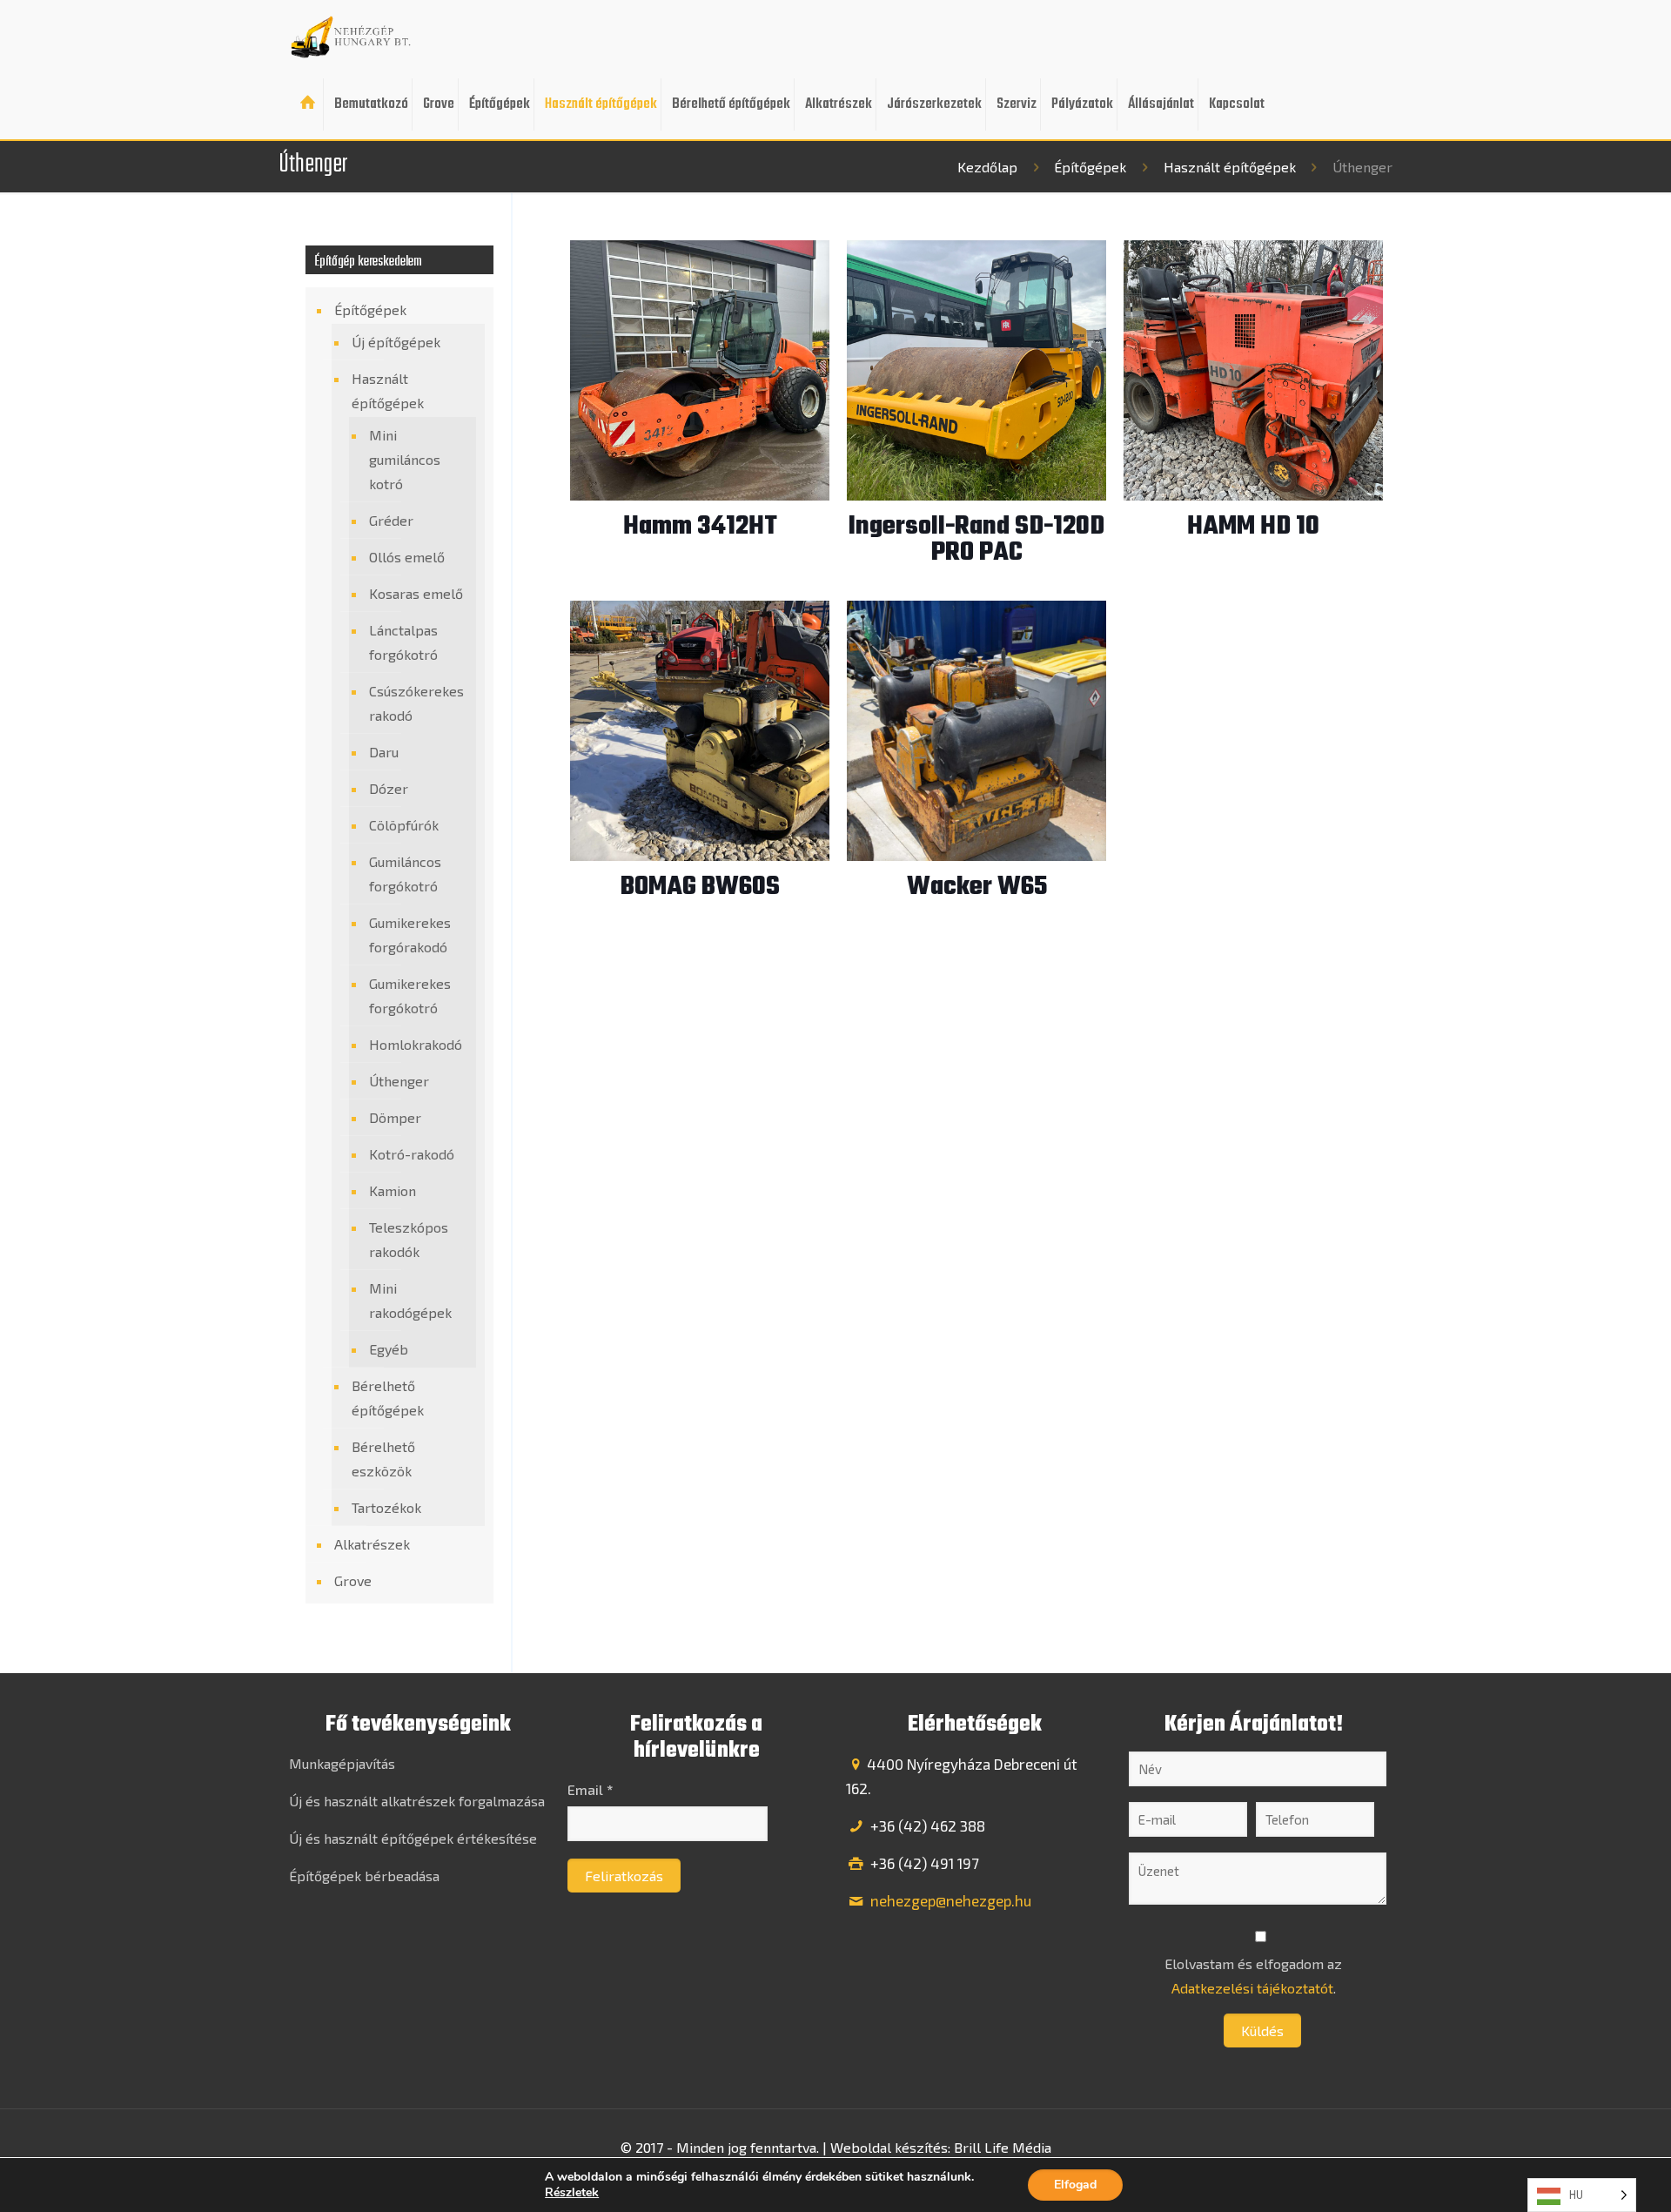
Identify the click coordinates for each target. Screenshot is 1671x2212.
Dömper (395, 1117)
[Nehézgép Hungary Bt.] (352, 35)
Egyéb (389, 1349)
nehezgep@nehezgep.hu (949, 1900)
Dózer (389, 788)
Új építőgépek (396, 342)
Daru (384, 752)
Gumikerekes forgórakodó (410, 935)
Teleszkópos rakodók (409, 1239)
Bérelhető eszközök (383, 1459)
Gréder (391, 520)
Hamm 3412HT (700, 527)
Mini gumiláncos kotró (405, 459)
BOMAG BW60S (700, 887)
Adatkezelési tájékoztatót (1252, 1988)
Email (590, 1789)
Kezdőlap (987, 167)
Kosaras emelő (416, 593)
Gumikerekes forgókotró (410, 995)
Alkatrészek (372, 1544)
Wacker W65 (977, 887)
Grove (353, 1580)
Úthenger (399, 1081)
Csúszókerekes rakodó (416, 703)
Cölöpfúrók (404, 825)
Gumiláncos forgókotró (405, 874)
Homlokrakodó (416, 1044)
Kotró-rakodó (412, 1154)
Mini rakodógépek (410, 1300)
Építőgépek (1090, 167)
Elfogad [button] (1075, 2185)
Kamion (393, 1190)
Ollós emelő (407, 557)
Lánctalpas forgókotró (403, 642)
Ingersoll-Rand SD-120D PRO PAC (976, 540)
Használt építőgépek (1230, 167)
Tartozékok (386, 1507)
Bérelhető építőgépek (388, 1398)
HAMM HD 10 (1253, 527)
